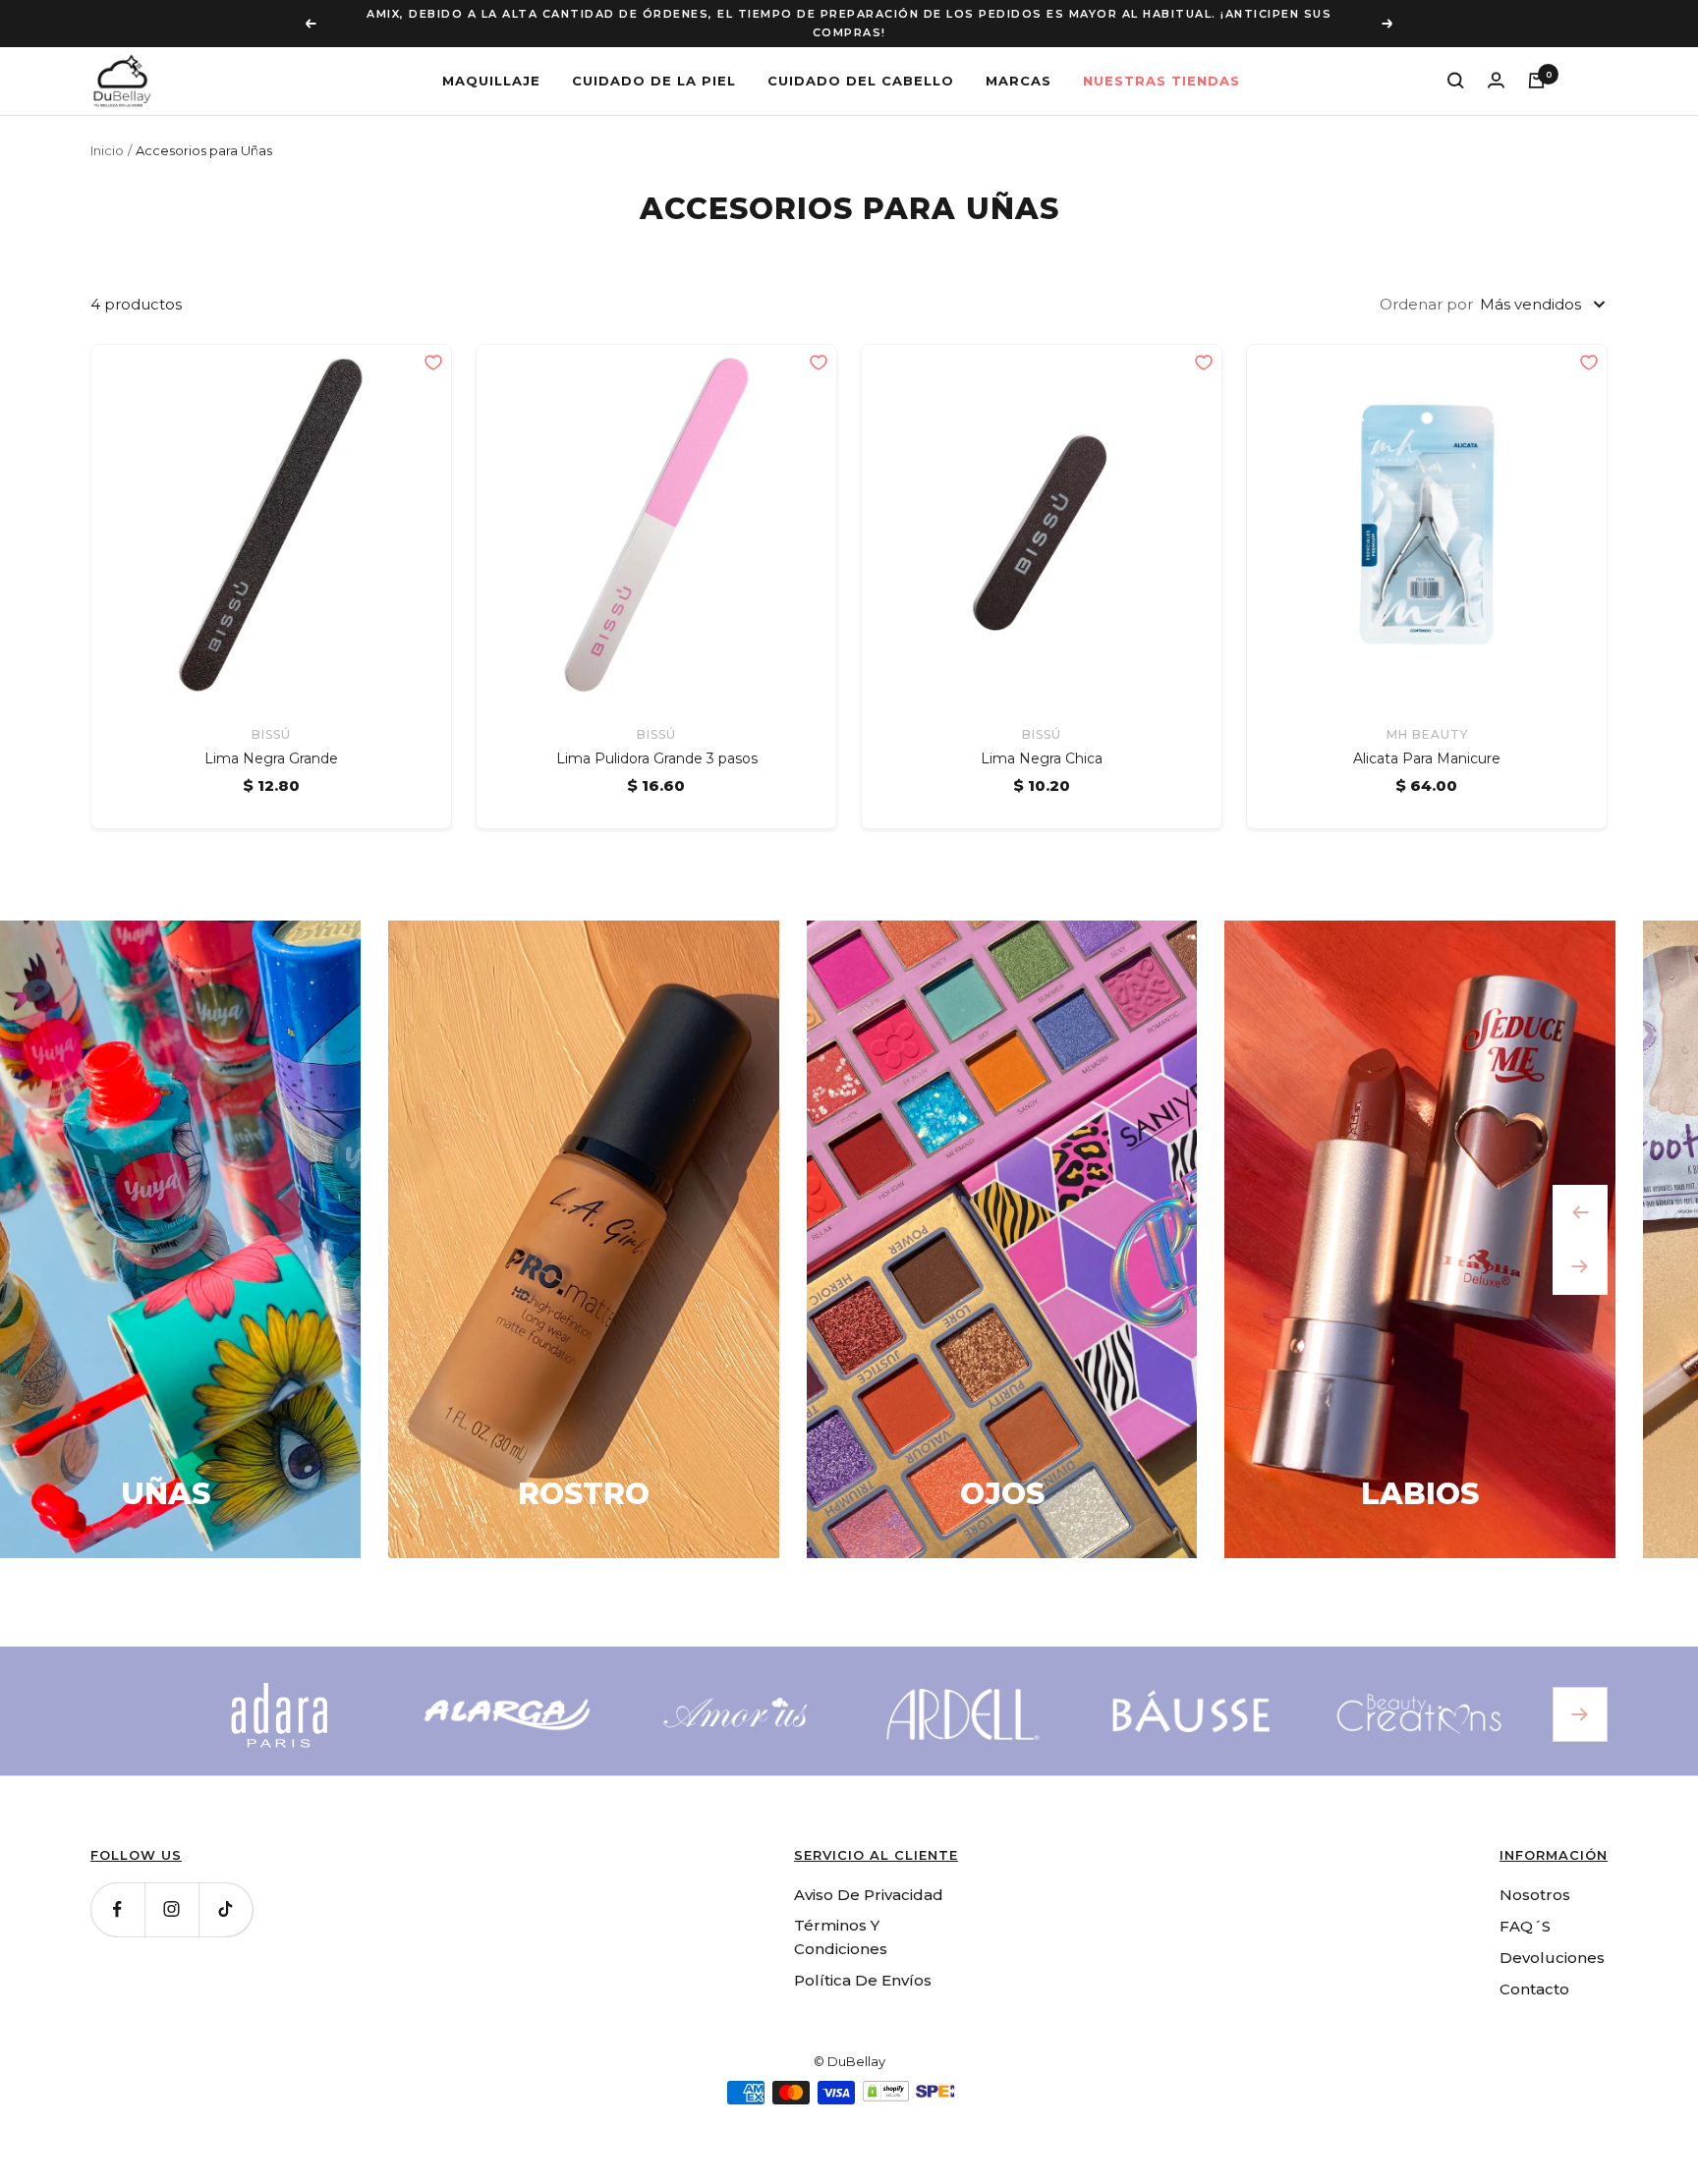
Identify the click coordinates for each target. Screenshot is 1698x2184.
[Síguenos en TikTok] (226, 1891)
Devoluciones (1552, 1939)
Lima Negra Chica (1042, 741)
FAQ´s (1525, 1907)
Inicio (107, 132)
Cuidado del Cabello (861, 62)
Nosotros (1535, 1876)
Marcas (1019, 62)
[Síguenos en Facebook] (117, 1891)
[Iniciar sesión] (1496, 61)
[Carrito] (1536, 62)
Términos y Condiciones (841, 1918)
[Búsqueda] (1456, 62)
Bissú (271, 716)
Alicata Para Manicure (1427, 741)
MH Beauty (1427, 716)
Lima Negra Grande (271, 741)
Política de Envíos (863, 1961)
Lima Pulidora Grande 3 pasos (657, 741)
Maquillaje (491, 62)
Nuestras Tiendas (1161, 62)
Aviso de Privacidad (869, 1876)
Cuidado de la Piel (654, 62)
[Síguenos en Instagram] (171, 1891)
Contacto (1534, 1970)
